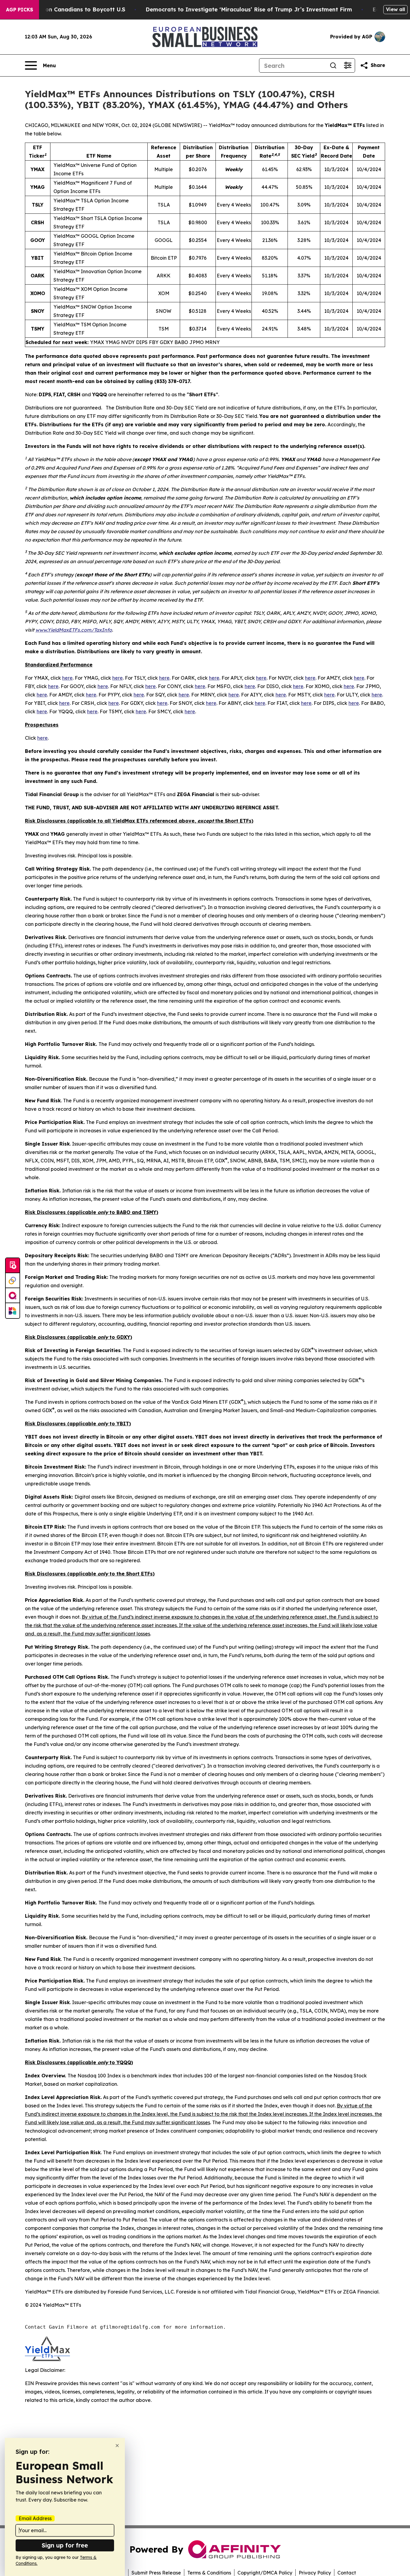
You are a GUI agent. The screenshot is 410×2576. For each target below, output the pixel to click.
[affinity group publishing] (13, 1296)
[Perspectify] (13, 1281)
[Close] (117, 2446)
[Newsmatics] (13, 1311)
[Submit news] (13, 1266)
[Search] (333, 65)
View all (395, 9)
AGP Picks (20, 10)
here (67, 678)
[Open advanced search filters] (348, 65)
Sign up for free (65, 2545)
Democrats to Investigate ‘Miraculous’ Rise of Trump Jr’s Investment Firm (249, 9)
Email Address (35, 2518)
